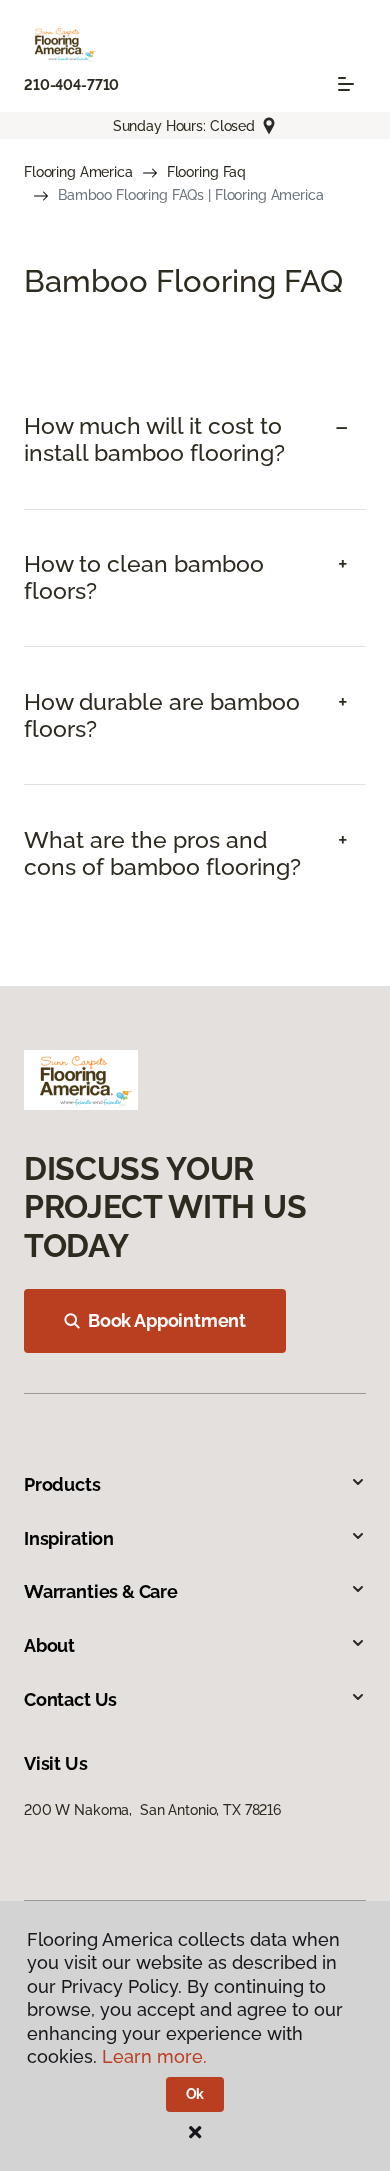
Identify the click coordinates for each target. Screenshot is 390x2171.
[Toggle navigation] (346, 84)
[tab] (195, 440)
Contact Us (70, 1699)
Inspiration (69, 1538)
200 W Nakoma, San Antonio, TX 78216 (152, 1810)
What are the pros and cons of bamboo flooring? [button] (162, 853)
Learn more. (154, 2056)
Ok (195, 2094)
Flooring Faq (206, 172)
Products (62, 1484)
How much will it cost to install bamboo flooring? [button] (154, 439)
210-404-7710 (71, 85)
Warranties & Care (101, 1591)
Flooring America (78, 172)
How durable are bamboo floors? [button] (162, 715)
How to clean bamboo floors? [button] (144, 577)
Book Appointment (167, 1320)
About (49, 1645)
